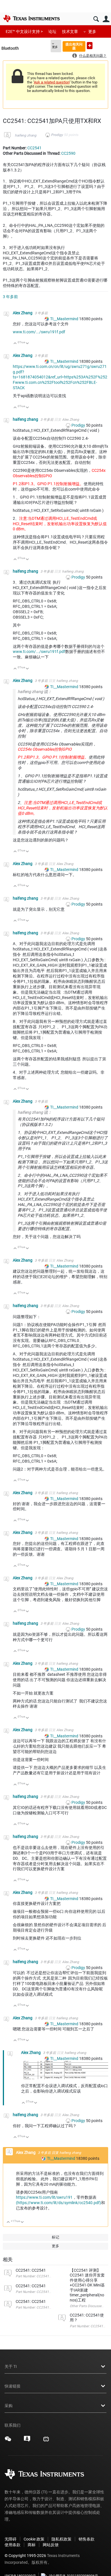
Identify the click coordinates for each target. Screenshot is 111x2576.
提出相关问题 (74, 46)
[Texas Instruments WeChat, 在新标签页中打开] (8, 2441)
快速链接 (13, 2386)
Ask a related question (52, 82)
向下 (27, 344)
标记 (55, 2237)
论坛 (52, 32)
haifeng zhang (26, 135)
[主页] (31, 18)
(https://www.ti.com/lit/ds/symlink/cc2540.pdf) (58, 2203)
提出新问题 (90, 46)
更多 (92, 32)
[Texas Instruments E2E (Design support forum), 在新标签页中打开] (27, 2441)
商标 (32, 2545)
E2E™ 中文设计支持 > (24, 32)
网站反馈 (51, 2545)
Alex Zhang (23, 313)
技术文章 (70, 32)
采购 (9, 2406)
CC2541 (34, 148)
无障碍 (11, 2539)
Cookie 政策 (34, 2539)
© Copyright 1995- (25, 2556)
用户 (106, 19)
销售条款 (87, 2539)
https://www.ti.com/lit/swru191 (44, 2197)
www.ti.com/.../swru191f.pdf (39, 332)
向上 (15, 344)
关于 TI (11, 2366)
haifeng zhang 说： (35, 692)
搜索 (96, 19)
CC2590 (68, 153)
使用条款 (13, 2545)
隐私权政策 (61, 2539)
